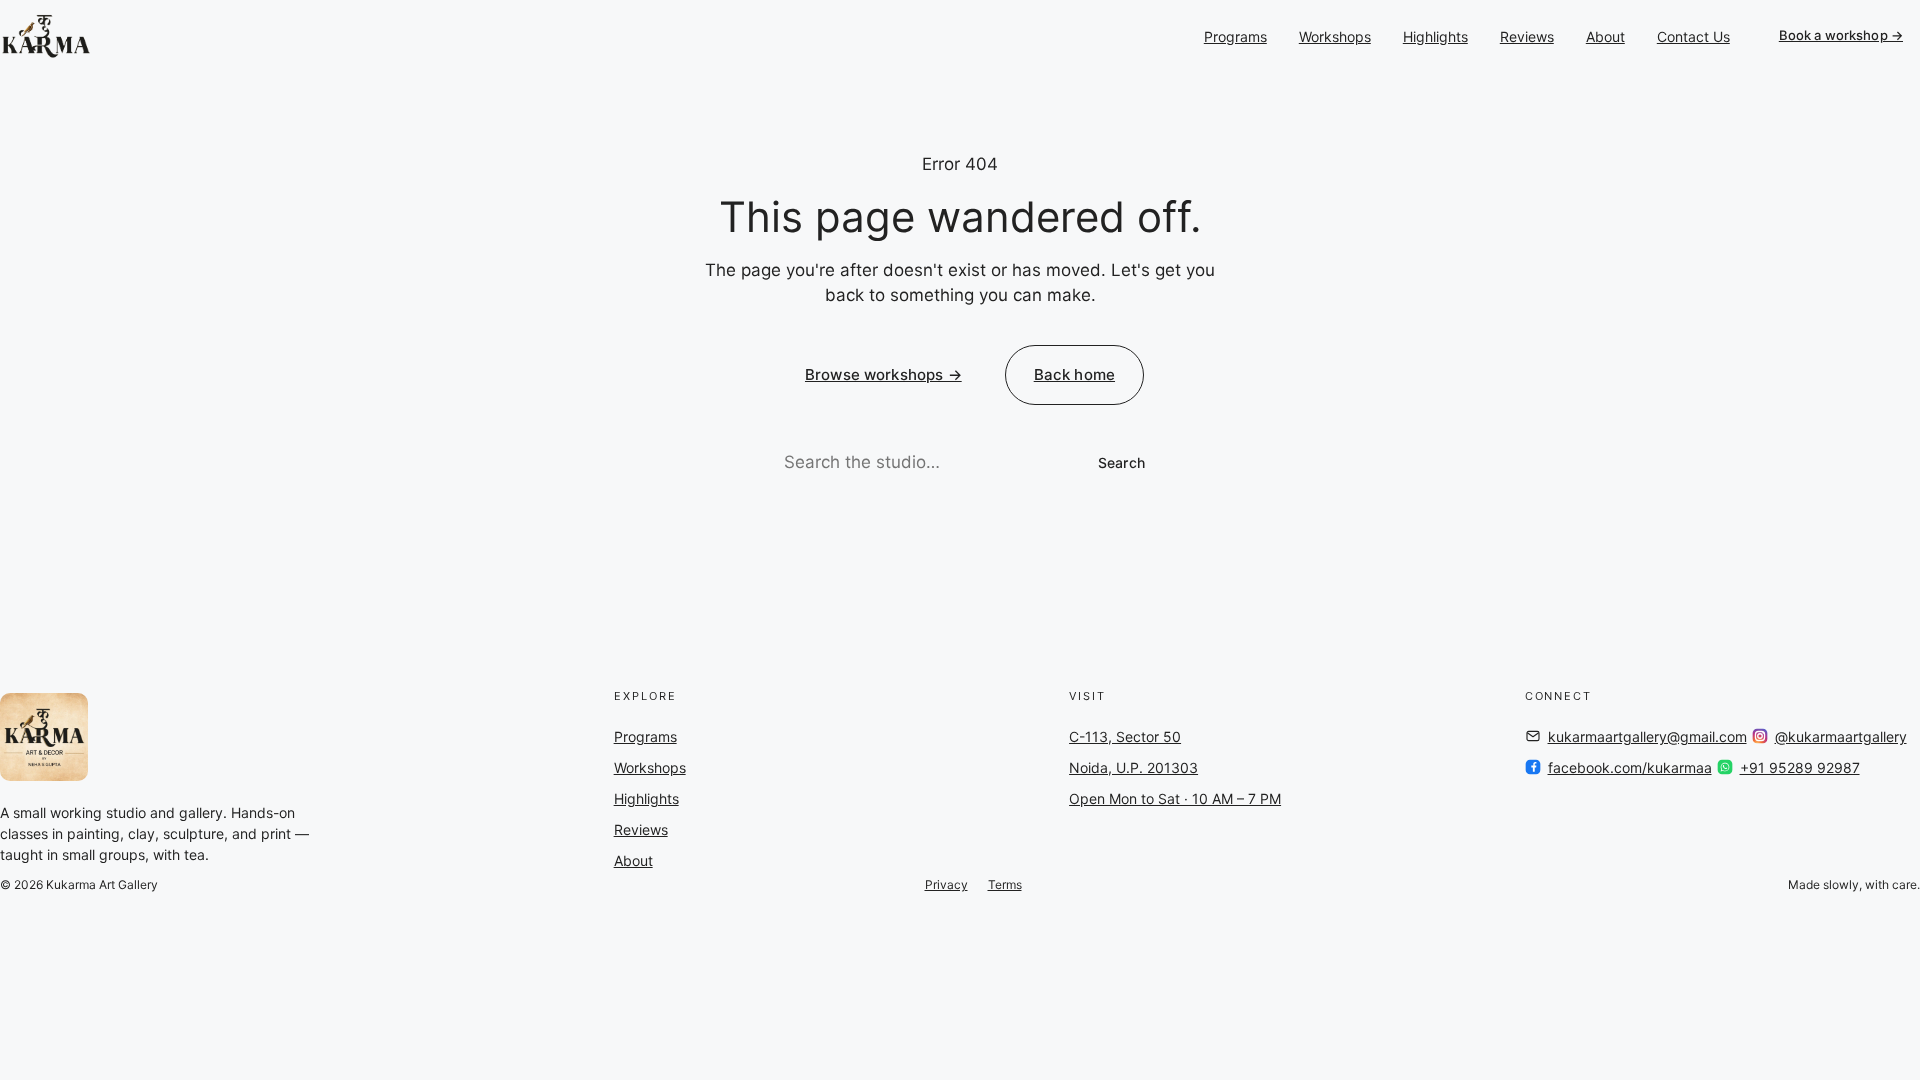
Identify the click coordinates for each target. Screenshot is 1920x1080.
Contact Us (1693, 36)
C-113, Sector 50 (1125, 736)
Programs (1235, 36)
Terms (1005, 884)
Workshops (1335, 36)
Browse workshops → (883, 374)
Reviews (1527, 36)
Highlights (1435, 36)
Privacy (946, 884)
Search (1121, 462)
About (1605, 36)
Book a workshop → (1841, 35)
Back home (1074, 374)
